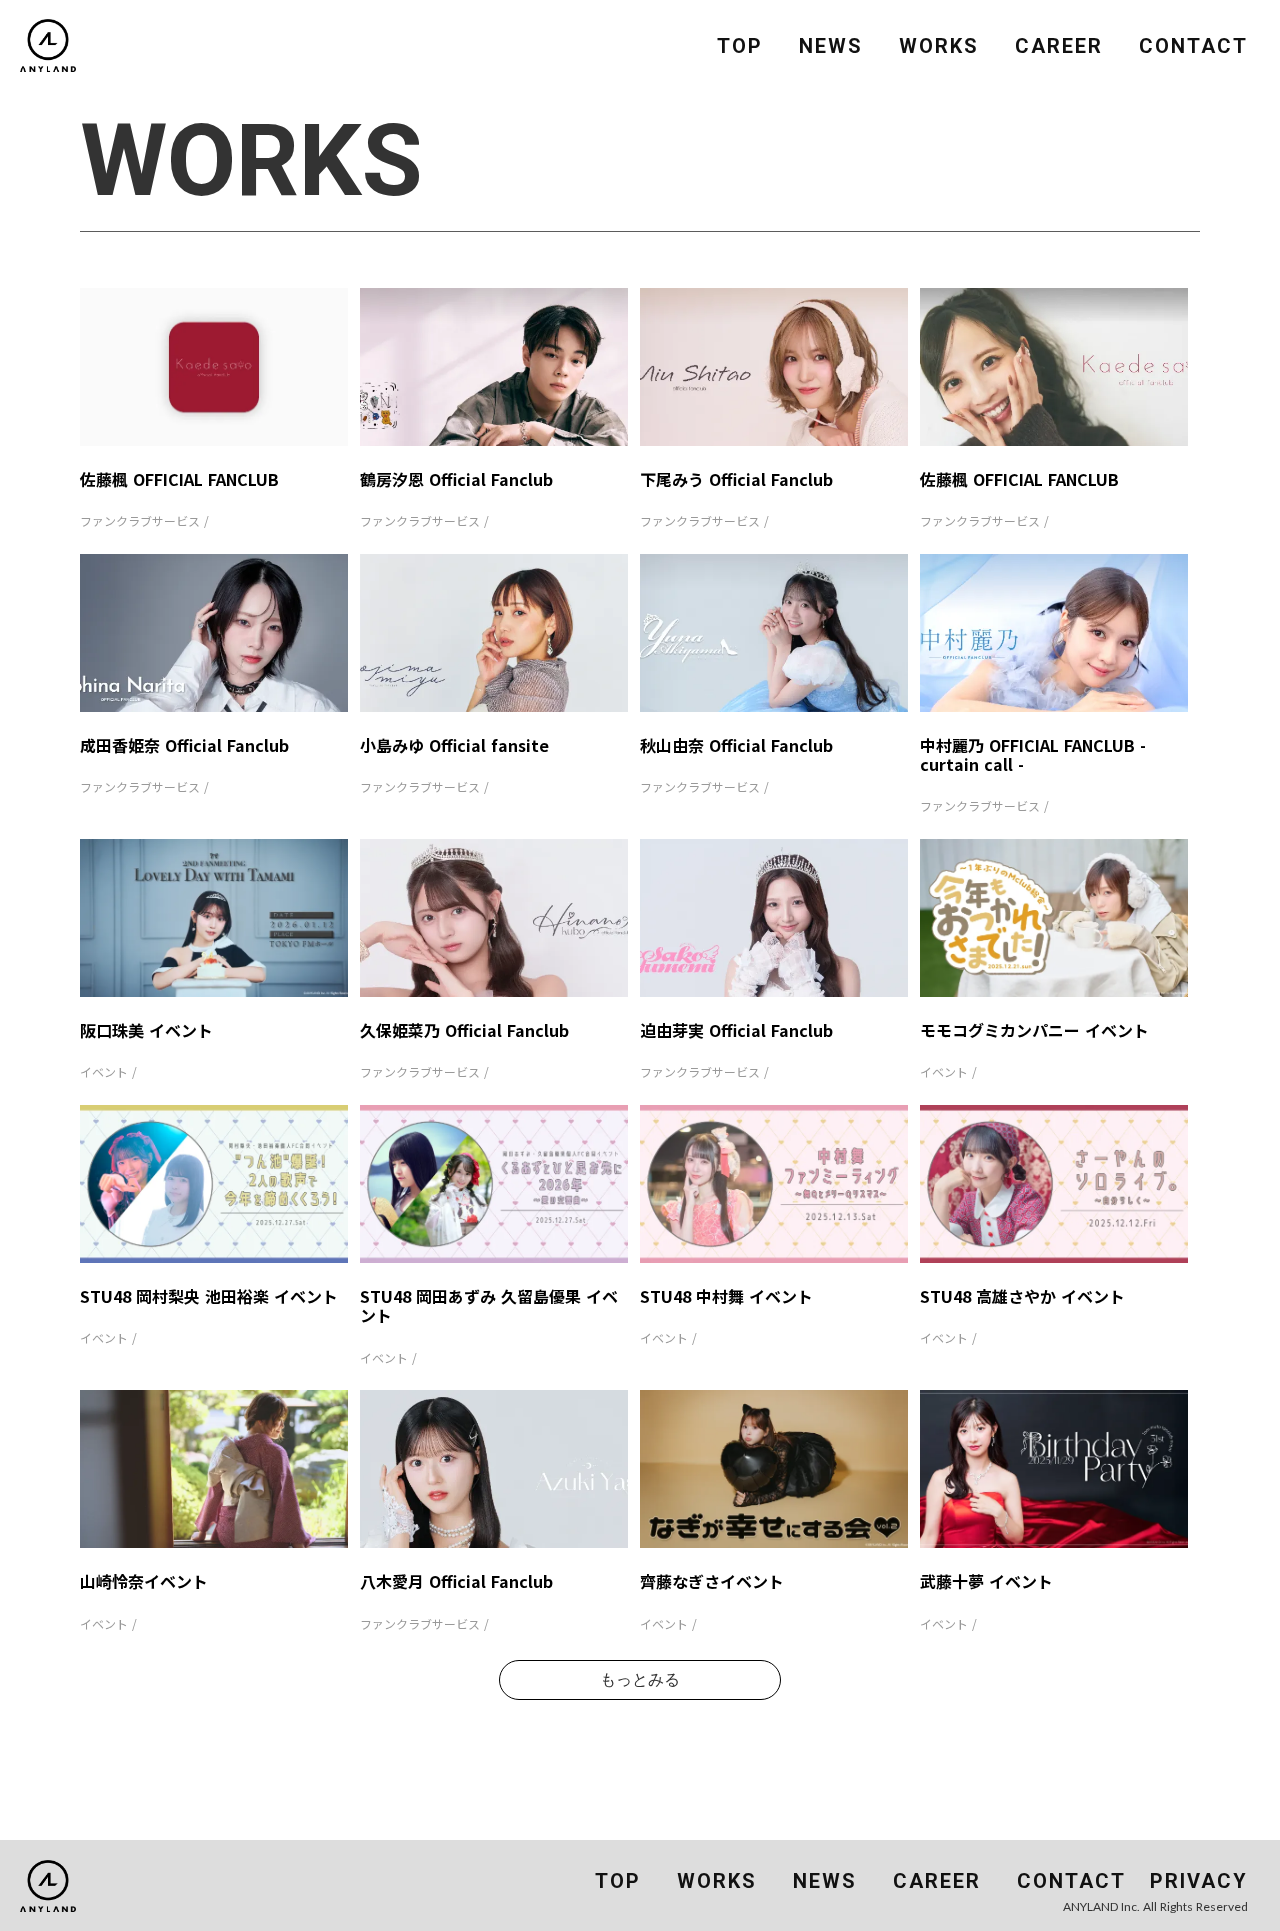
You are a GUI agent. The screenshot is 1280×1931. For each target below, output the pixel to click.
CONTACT (1193, 46)
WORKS (939, 46)
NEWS (831, 46)
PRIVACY (1199, 1881)
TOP (740, 46)
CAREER (1059, 46)
